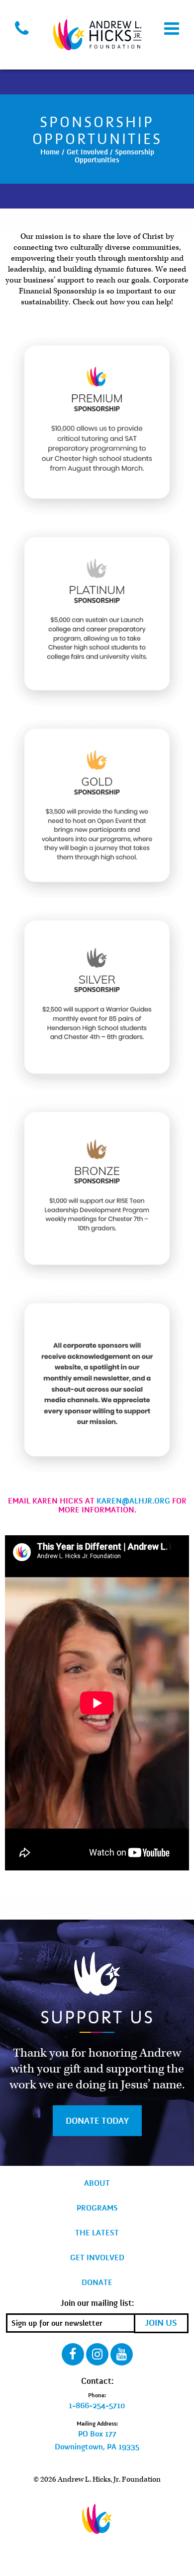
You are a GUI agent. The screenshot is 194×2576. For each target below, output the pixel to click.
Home (50, 152)
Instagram (97, 2354)
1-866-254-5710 (97, 2406)
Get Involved (87, 152)
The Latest (97, 2233)
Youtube (122, 2354)
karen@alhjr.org (133, 1501)
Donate (97, 2283)
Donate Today (97, 2121)
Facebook (73, 2354)
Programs (97, 2208)
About (97, 2183)
